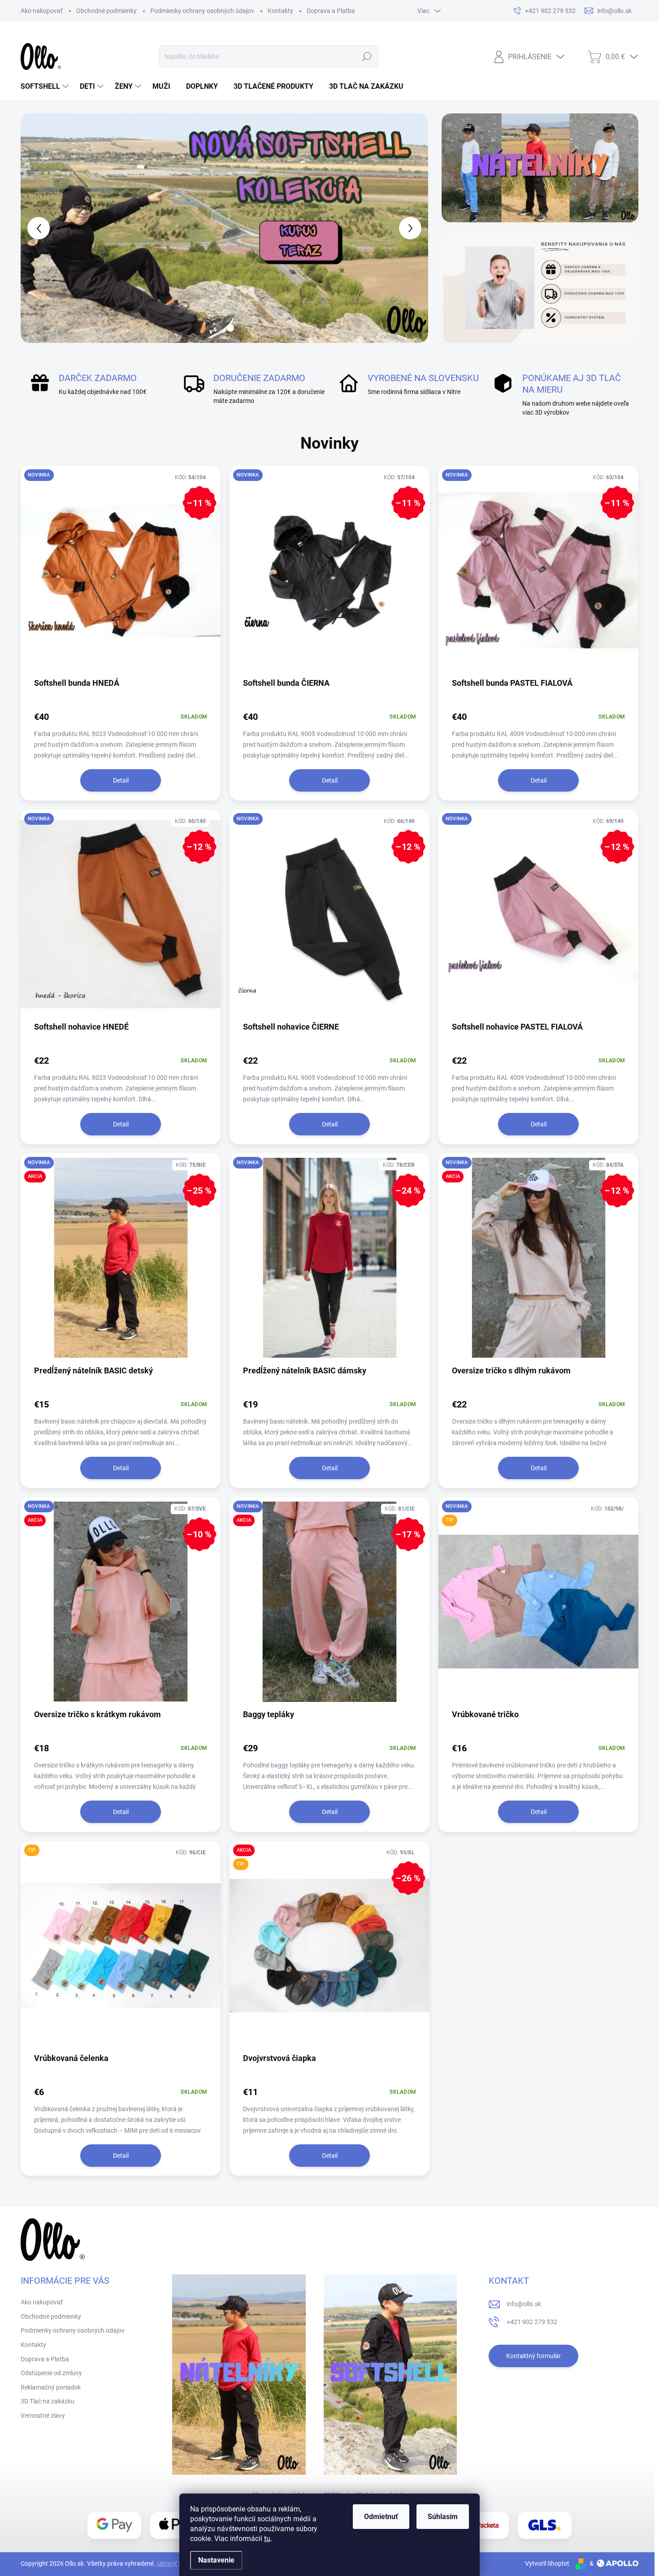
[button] (37, 228)
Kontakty (280, 11)
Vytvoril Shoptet (547, 2563)
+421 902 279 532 (532, 2322)
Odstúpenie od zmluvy (51, 2373)
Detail (121, 780)
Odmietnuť (381, 2517)
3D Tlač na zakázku (48, 2401)
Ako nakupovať (42, 11)
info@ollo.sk (524, 2304)
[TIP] (121, 1950)
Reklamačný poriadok (51, 2387)
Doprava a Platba (331, 11)
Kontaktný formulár (533, 2356)
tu (267, 2539)
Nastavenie (216, 2560)
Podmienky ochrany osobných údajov (202, 11)
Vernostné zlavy (43, 2416)
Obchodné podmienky (106, 11)
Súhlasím (443, 2517)
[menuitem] (46, 87)
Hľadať (367, 56)
